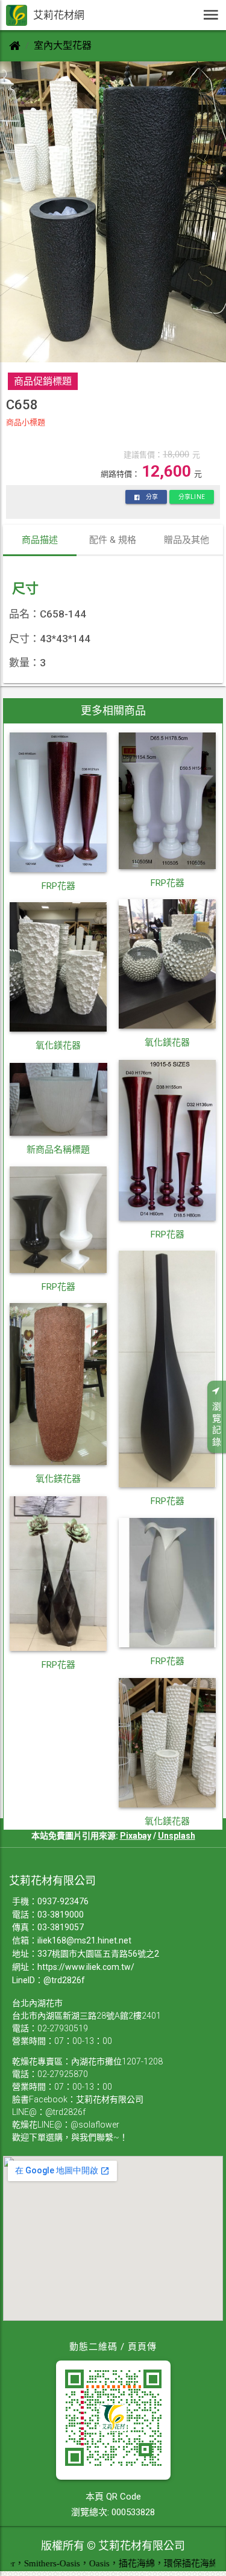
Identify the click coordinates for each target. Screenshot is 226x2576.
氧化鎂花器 (167, 1042)
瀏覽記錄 (217, 1424)
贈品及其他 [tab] (187, 540)
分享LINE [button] (192, 497)
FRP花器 (58, 886)
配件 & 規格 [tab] (113, 540)
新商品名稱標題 (58, 1150)
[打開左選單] (211, 15)
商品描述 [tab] (40, 540)
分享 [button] (152, 497)
